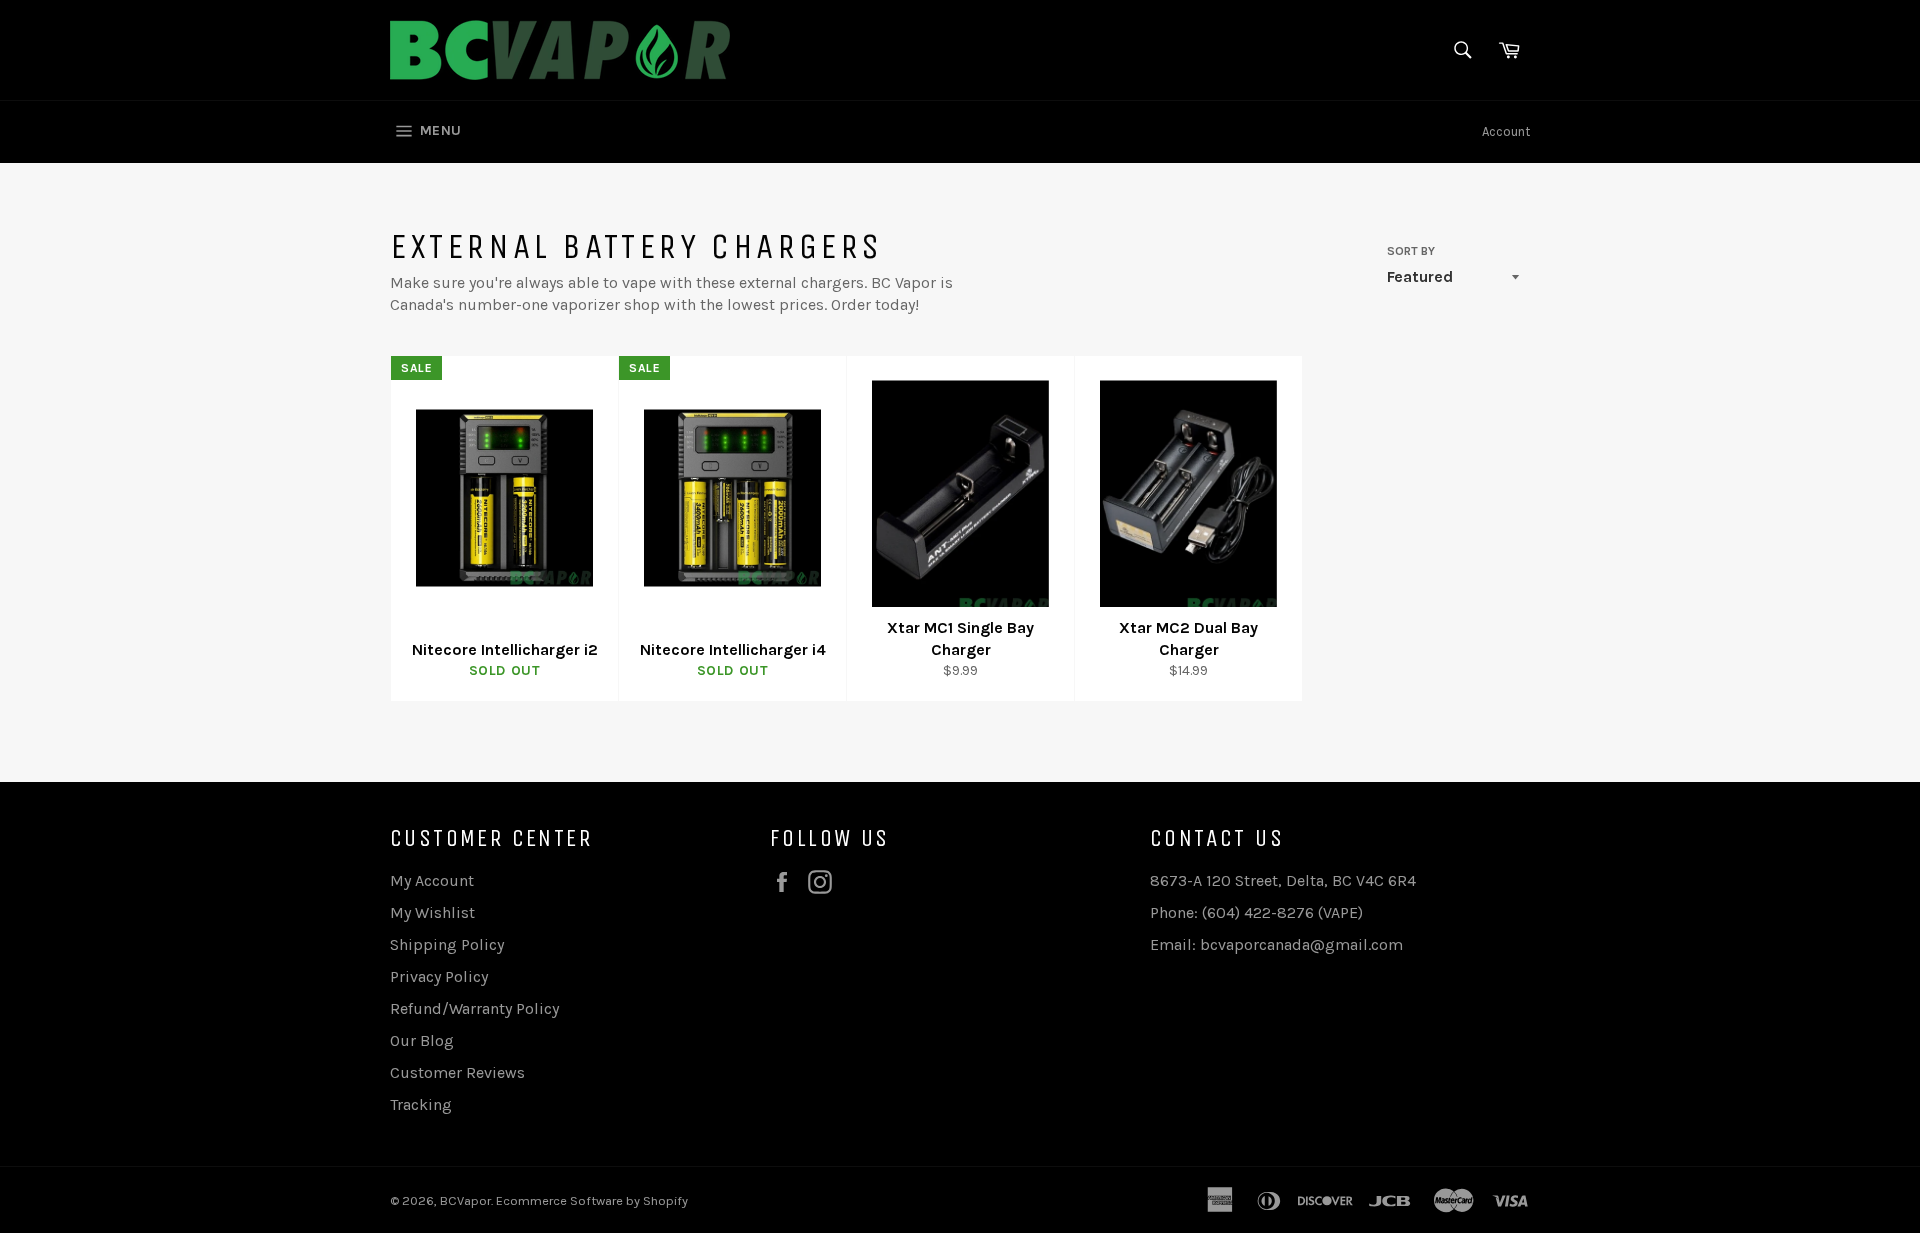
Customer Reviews (457, 1072)
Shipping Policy (447, 944)
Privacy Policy (439, 976)
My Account (432, 880)
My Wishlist (432, 912)
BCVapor (465, 1200)
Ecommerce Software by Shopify (592, 1200)
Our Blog (422, 1040)
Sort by (1411, 251)
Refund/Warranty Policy (474, 1008)
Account (1506, 131)
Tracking (421, 1104)
